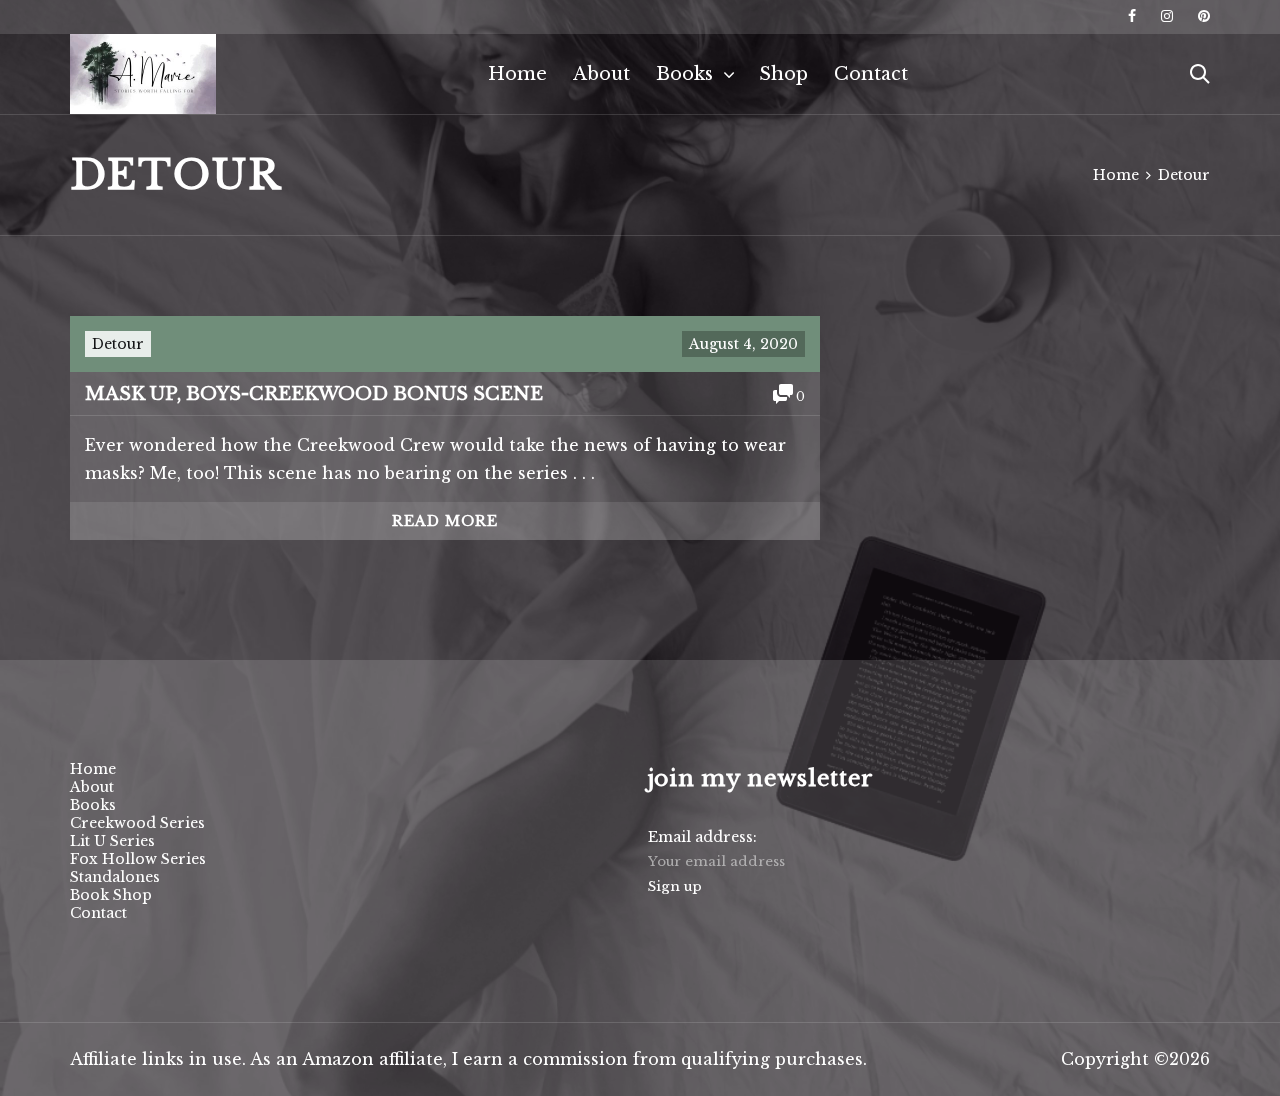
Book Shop (111, 895)
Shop (783, 74)
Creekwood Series (137, 823)
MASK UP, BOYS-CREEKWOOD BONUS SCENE (314, 394)
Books (684, 74)
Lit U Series (112, 841)
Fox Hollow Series (138, 859)
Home (517, 74)
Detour (118, 344)
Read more (445, 521)
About (601, 74)
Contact (871, 74)
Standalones (115, 877)
